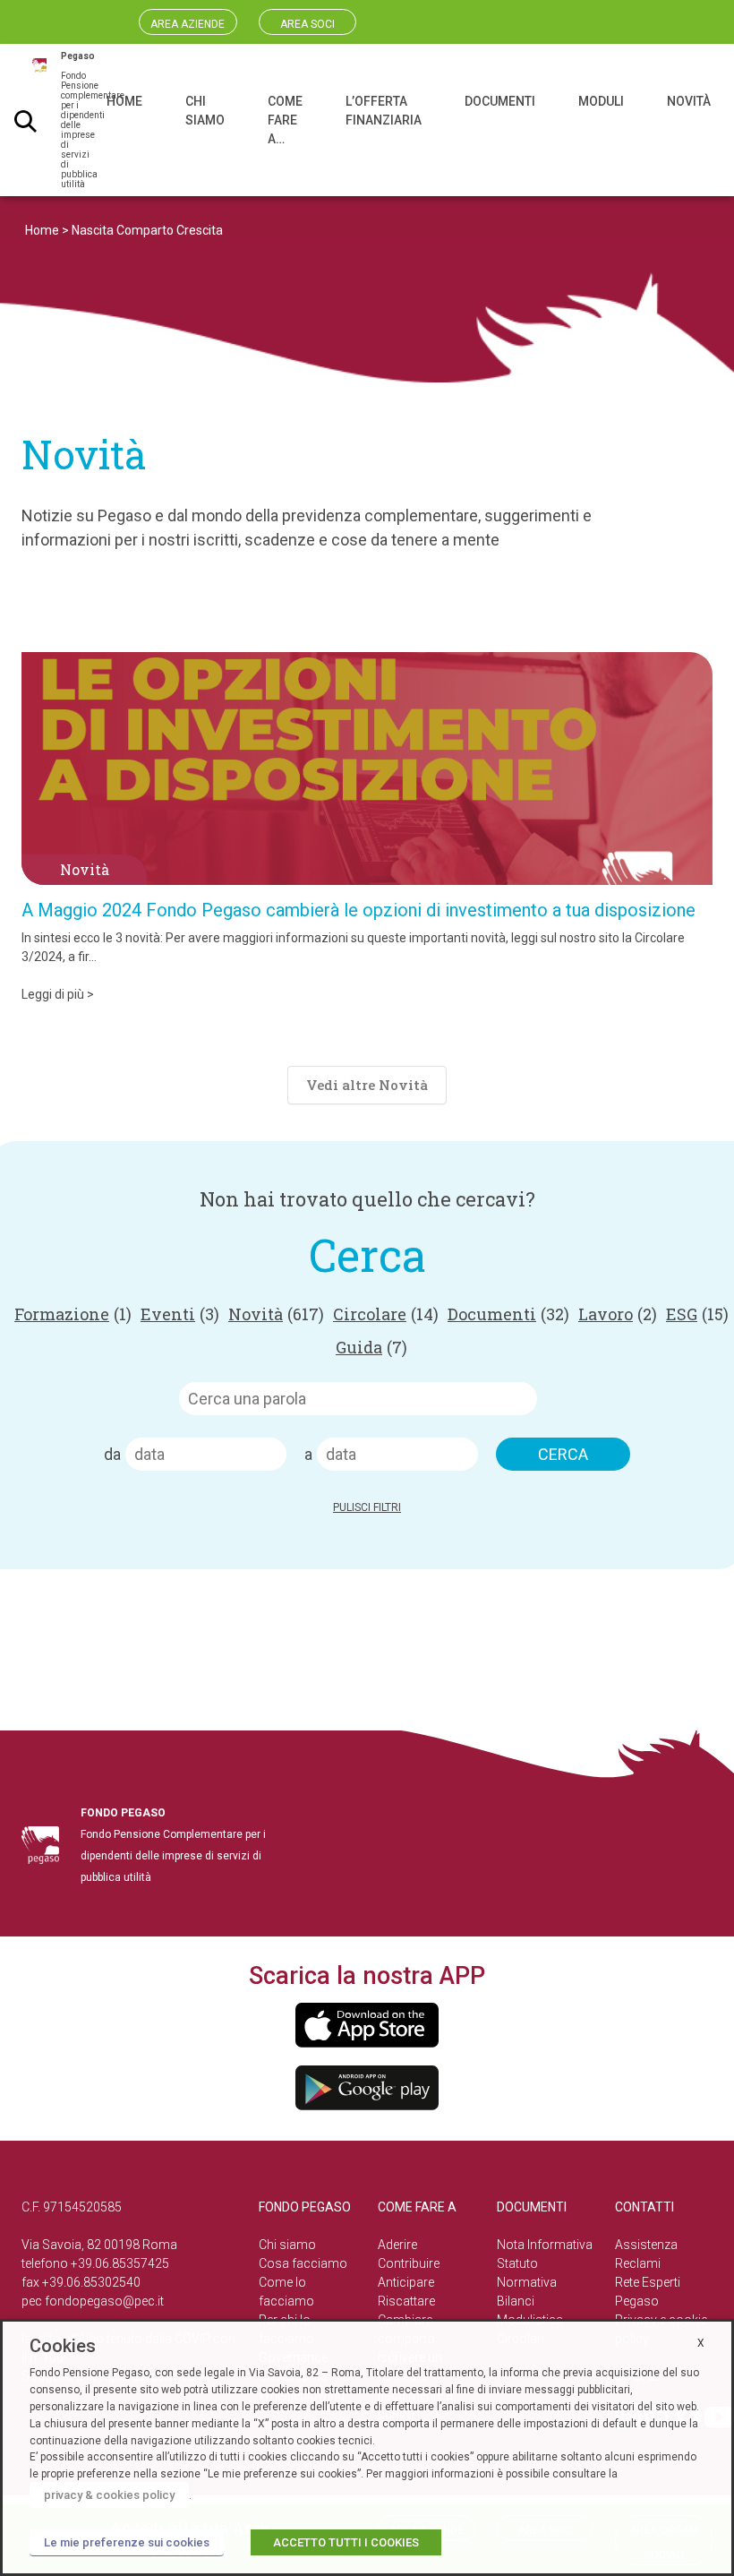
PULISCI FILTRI (367, 1507)
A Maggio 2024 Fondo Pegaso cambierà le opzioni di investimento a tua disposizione (358, 910)
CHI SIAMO (205, 111)
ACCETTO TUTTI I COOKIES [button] (346, 2542)
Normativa (527, 2282)
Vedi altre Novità (367, 1085)
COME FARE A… (285, 120)
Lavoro (618, 1314)
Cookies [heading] (63, 2346)
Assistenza (646, 2245)
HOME (124, 101)
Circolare (386, 1314)
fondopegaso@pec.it (104, 2301)
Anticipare (406, 2282)
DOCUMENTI (500, 101)
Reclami (638, 2263)
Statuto (517, 2263)
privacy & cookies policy (109, 2495)
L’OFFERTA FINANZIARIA (384, 111)
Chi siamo (287, 2245)
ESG (697, 1314)
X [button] (701, 2343)
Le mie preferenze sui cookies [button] (127, 2542)
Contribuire (409, 2263)
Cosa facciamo (303, 2263)
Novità (276, 1314)
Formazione (73, 1314)
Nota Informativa (545, 2245)
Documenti (508, 1314)
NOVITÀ (689, 101)
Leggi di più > (58, 994)
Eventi (180, 1314)
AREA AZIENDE (188, 24)
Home (42, 230)
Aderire (397, 2245)
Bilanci (516, 2301)
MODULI (601, 101)
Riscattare (406, 2301)
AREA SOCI (307, 24)
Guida (371, 1347)
